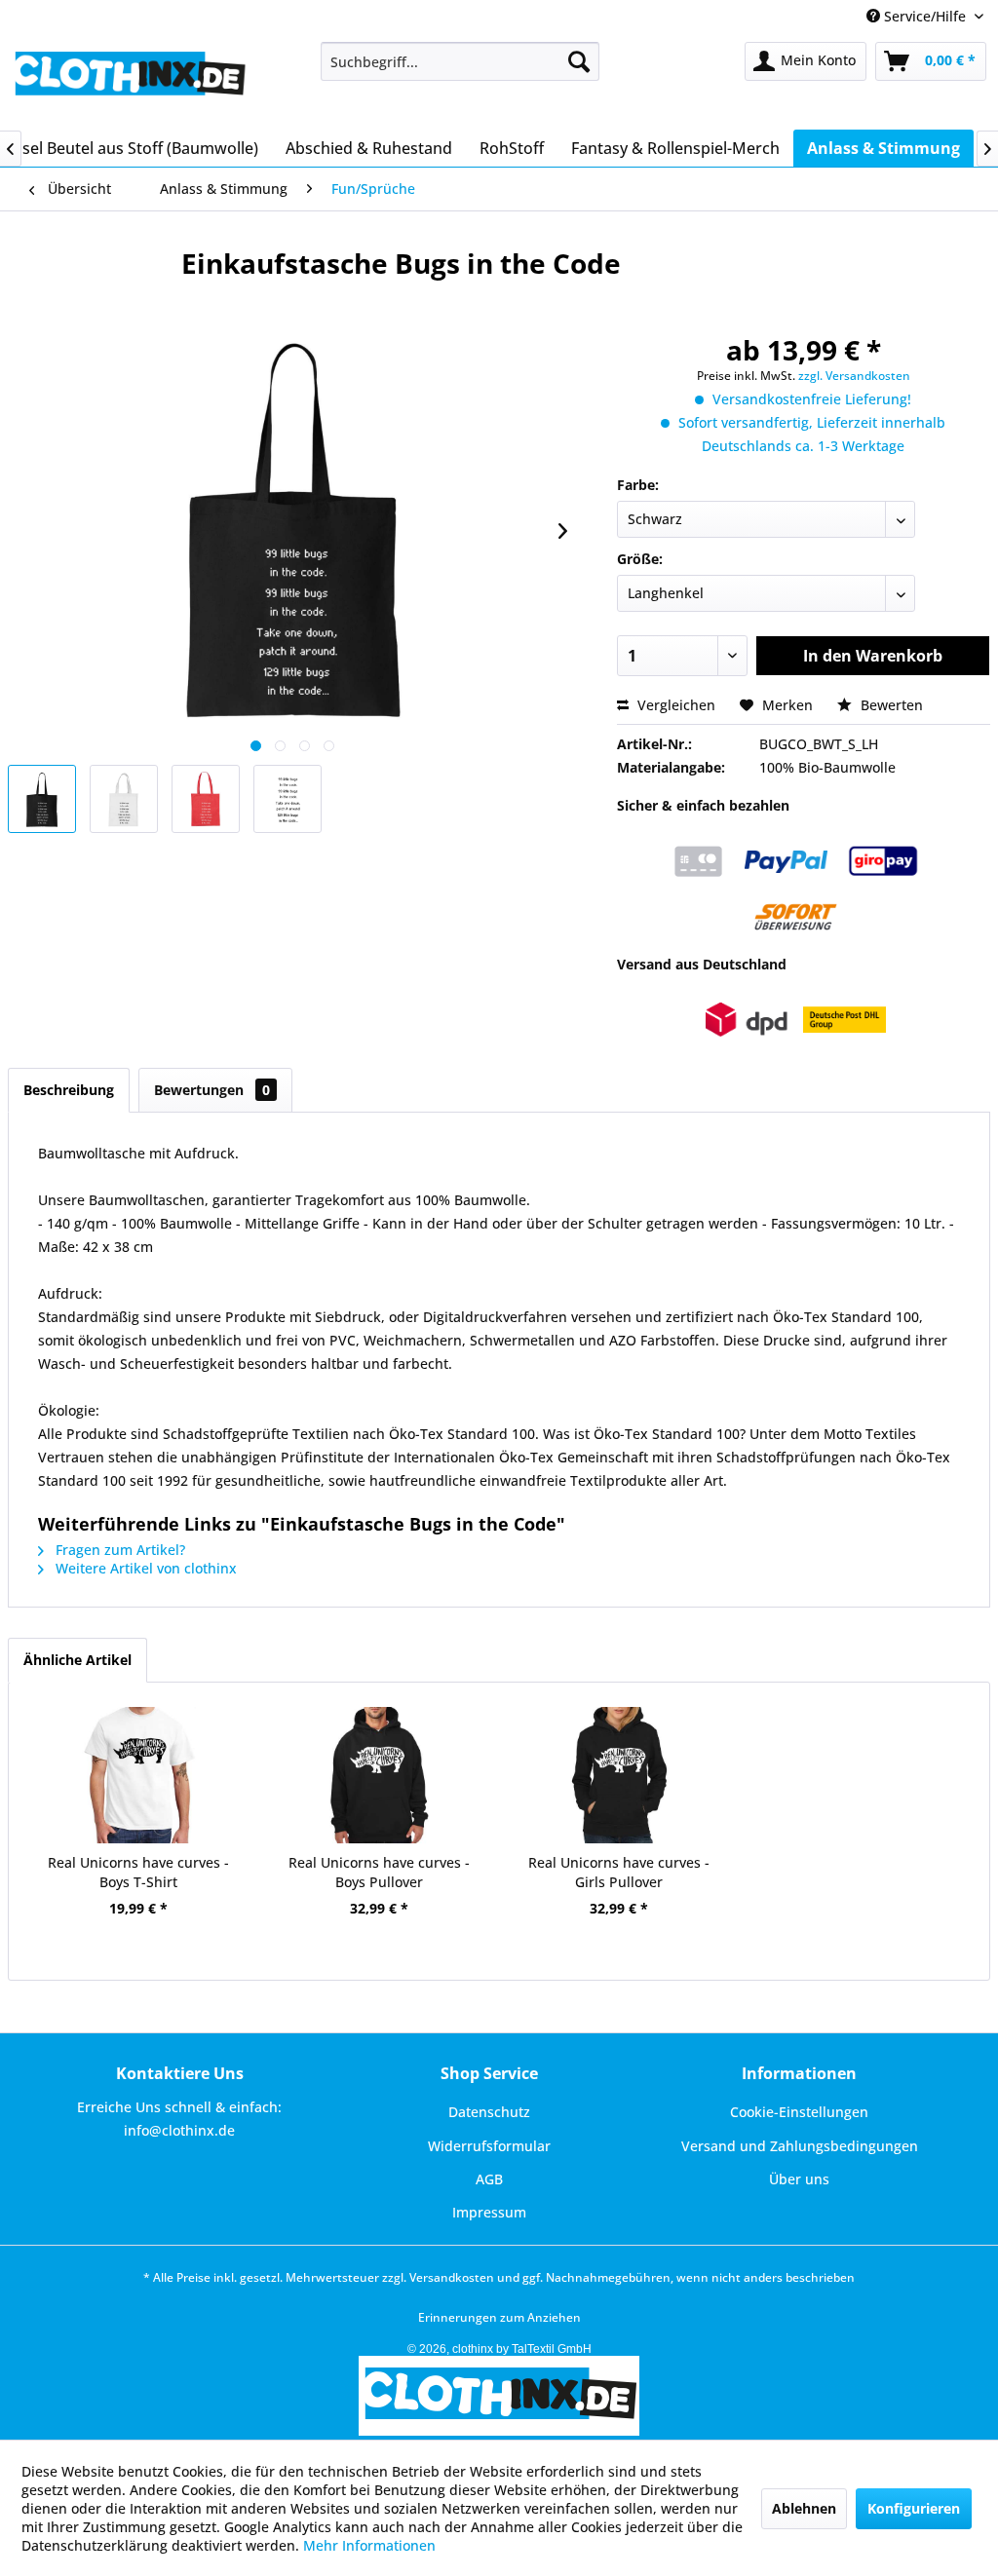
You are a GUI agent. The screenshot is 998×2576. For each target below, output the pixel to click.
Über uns (799, 2179)
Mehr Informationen (369, 2545)
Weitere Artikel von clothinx (144, 1568)
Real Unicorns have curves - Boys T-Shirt (138, 1872)
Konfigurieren (914, 2508)
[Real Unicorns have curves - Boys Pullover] (380, 1775)
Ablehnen (804, 2508)
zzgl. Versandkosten (854, 376)
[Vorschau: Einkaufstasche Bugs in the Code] (42, 799)
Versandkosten (452, 2277)
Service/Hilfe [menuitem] (925, 16)
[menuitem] (461, 61)
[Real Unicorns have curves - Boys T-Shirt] (139, 1775)
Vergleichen (674, 705)
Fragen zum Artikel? (118, 1550)
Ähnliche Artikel (77, 1660)
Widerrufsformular (489, 2146)
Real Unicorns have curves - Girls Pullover (619, 1872)
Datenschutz (489, 2112)
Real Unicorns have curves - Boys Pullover (379, 1872)
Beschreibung (69, 1090)
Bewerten (890, 705)
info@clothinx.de (179, 2130)
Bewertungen (212, 1090)
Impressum (489, 2212)
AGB (489, 2179)
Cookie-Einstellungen (799, 2112)
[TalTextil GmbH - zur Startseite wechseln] (129, 81)
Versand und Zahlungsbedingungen (800, 2146)
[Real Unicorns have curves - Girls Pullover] (619, 1775)
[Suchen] (579, 61)
